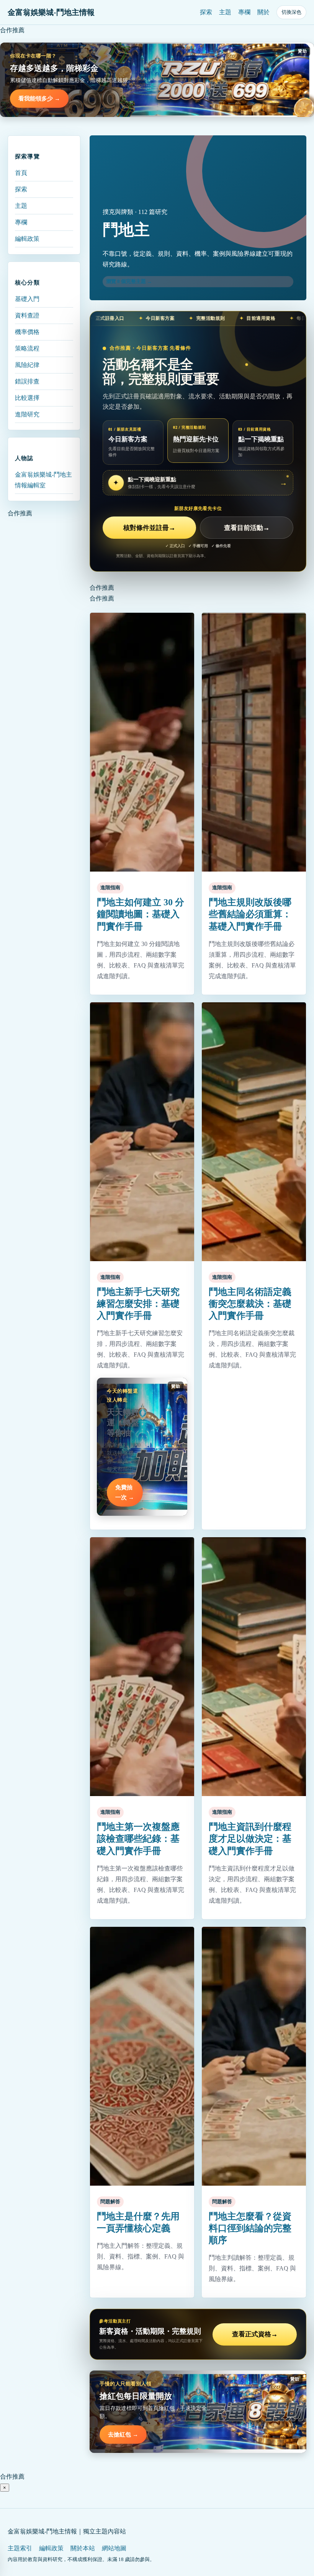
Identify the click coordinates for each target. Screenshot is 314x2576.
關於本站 (83, 2548)
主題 (225, 12)
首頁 (21, 173)
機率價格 (27, 332)
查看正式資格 (255, 2334)
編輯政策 (27, 239)
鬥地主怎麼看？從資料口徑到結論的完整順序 (250, 2228)
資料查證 (27, 315)
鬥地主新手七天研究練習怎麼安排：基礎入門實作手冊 (138, 1304)
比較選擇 (27, 398)
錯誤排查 (27, 381)
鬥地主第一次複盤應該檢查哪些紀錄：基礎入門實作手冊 (138, 1839)
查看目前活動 (247, 528)
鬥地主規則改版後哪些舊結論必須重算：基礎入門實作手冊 (250, 914)
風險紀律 (27, 365)
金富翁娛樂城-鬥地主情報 (51, 12)
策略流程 (27, 348)
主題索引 (20, 2548)
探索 (206, 12)
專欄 (244, 12)
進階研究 (27, 414)
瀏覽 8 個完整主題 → (129, 281)
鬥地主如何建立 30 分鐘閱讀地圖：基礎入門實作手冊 (141, 914)
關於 (263, 12)
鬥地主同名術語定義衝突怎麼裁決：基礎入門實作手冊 (250, 1304)
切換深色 (291, 12)
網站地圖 (114, 2548)
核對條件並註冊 (149, 528)
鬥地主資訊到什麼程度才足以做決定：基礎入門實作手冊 (250, 1839)
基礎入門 (27, 299)
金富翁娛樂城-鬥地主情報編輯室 (43, 480)
